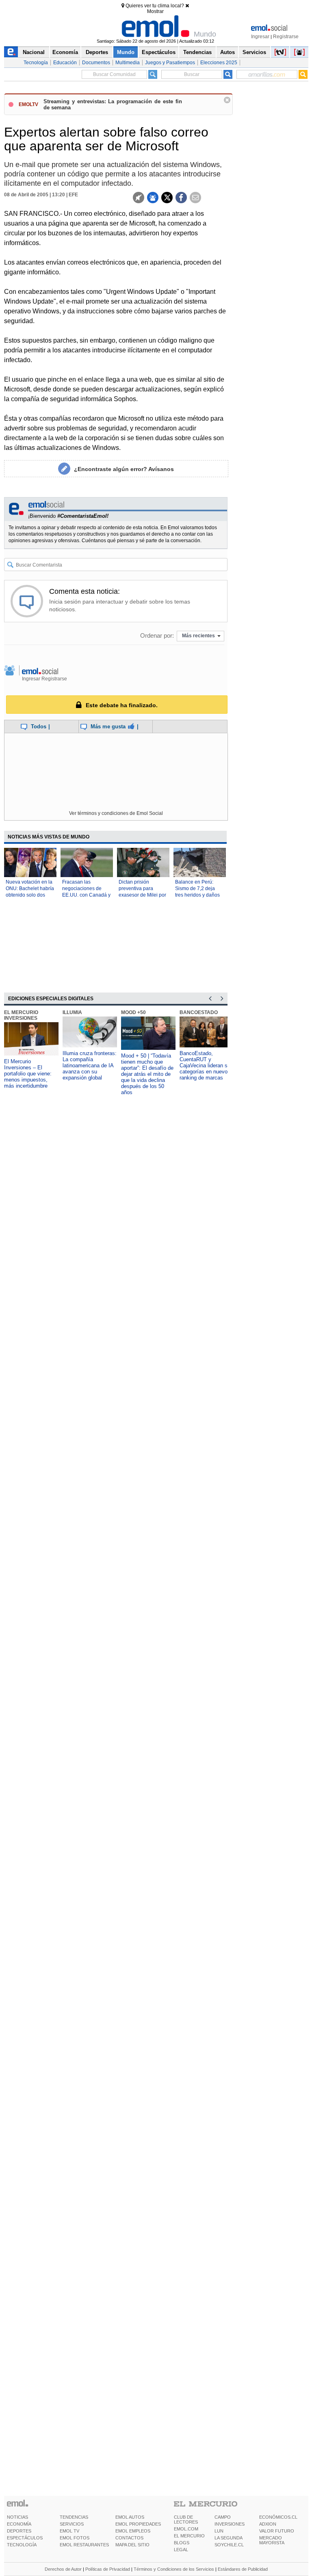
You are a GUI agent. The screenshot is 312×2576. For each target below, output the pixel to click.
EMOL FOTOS (75, 2538)
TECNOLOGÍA (22, 2545)
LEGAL (181, 2550)
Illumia (72, 1012)
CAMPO (223, 2517)
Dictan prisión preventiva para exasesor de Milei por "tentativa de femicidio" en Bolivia (142, 895)
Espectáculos (159, 52)
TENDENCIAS (74, 2517)
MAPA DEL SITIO (132, 2545)
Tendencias (197, 52)
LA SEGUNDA (229, 2538)
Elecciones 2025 (219, 63)
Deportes (97, 52)
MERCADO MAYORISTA (272, 2540)
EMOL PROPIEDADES (138, 2524)
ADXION (268, 2524)
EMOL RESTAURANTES (84, 2545)
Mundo (126, 52)
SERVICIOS (72, 2524)
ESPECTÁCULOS (25, 2538)
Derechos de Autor (63, 2569)
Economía (65, 52)
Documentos (96, 63)
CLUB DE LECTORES (186, 2520)
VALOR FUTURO (277, 2531)
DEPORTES (19, 2531)
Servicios (254, 52)
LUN (219, 2531)
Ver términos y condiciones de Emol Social (116, 813)
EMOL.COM (186, 2529)
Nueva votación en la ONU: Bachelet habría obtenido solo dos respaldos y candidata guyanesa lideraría (30, 895)
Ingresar (260, 37)
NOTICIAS (17, 2517)
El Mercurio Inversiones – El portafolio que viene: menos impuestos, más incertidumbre (28, 1074)
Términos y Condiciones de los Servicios (174, 2569)
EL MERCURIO (189, 2536)
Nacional (34, 52)
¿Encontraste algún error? (124, 469)
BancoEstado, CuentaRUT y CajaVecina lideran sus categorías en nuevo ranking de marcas (206, 1065)
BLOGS (182, 2543)
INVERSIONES (230, 2524)
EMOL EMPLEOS (133, 2531)
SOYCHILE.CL (229, 2545)
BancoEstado (199, 1012)
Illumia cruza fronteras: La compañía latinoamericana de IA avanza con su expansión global (90, 1065)
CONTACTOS (129, 2538)
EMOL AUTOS (130, 2517)
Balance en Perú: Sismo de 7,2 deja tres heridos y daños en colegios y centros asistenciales (198, 895)
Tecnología (36, 63)
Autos (227, 52)
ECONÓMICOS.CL (278, 2517)
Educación (65, 63)
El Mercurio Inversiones (21, 1015)
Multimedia (128, 63)
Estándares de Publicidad (243, 2569)
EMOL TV (69, 2531)
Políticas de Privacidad (108, 2569)
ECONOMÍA (19, 2524)
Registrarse (286, 37)
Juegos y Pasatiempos (170, 63)
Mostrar (155, 11)
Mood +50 (133, 1012)
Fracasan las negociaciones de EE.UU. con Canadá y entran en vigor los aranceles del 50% (86, 895)
